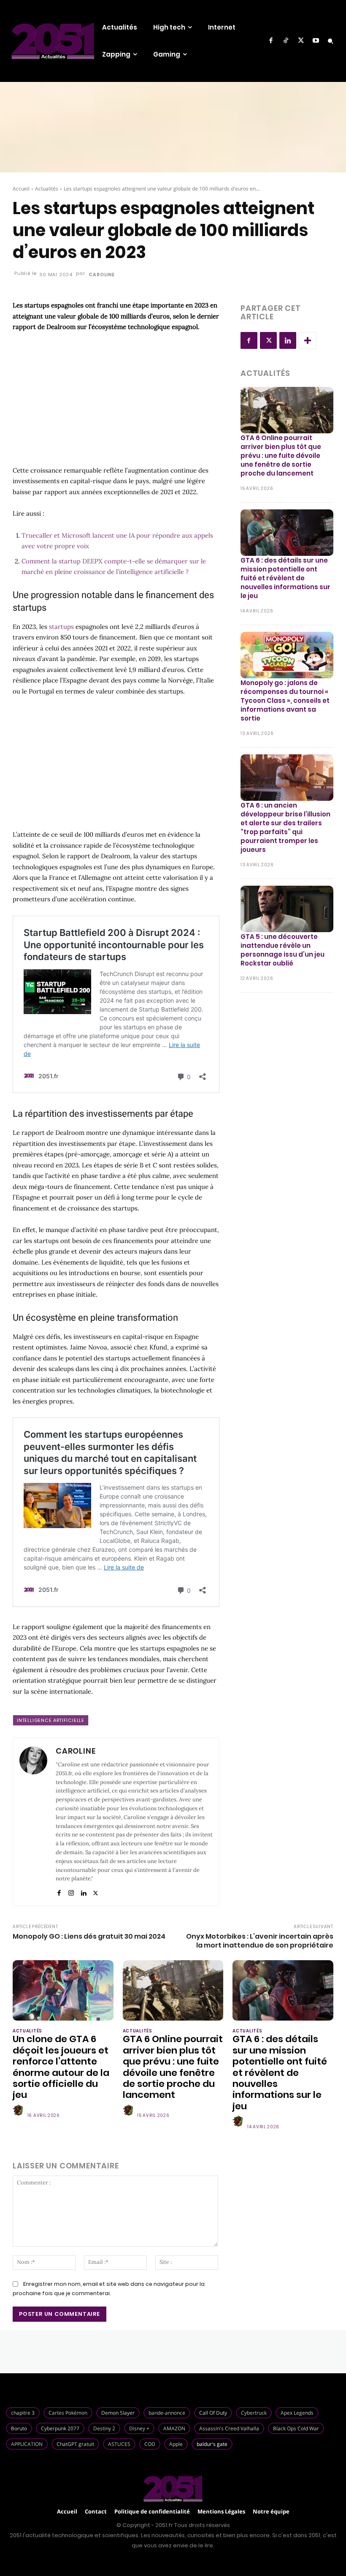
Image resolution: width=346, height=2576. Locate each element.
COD (150, 2444)
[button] (330, 41)
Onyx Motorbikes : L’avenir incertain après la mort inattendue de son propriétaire (260, 1941)
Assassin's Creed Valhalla (229, 2428)
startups (61, 627)
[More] (308, 340)
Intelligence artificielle (51, 1720)
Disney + (139, 2428)
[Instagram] (71, 1891)
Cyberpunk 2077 (60, 2428)
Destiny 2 (104, 2428)
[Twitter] (301, 41)
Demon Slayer (118, 2413)
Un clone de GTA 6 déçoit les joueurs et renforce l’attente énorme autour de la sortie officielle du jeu (61, 2067)
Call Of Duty (213, 2413)
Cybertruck (254, 2413)
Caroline (101, 275)
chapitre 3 (23, 2413)
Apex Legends (297, 2413)
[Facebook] (271, 41)
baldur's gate (212, 2444)
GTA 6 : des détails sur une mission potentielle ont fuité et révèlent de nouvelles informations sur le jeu (285, 578)
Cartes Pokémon (68, 2413)
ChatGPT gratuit (75, 2444)
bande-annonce (167, 2413)
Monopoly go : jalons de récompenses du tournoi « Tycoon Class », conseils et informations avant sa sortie (285, 700)
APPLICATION (27, 2444)
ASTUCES (119, 2444)
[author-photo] (19, 2111)
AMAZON (174, 2428)
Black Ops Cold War (296, 2428)
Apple (176, 2444)
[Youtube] (316, 41)
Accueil (21, 189)
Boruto (19, 2428)
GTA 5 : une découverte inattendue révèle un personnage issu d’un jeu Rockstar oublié (282, 950)
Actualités (47, 189)
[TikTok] (286, 41)
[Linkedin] (83, 1891)
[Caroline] (33, 1822)
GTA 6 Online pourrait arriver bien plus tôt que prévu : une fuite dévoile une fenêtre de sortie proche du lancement (281, 456)
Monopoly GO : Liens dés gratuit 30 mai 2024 (89, 1936)
